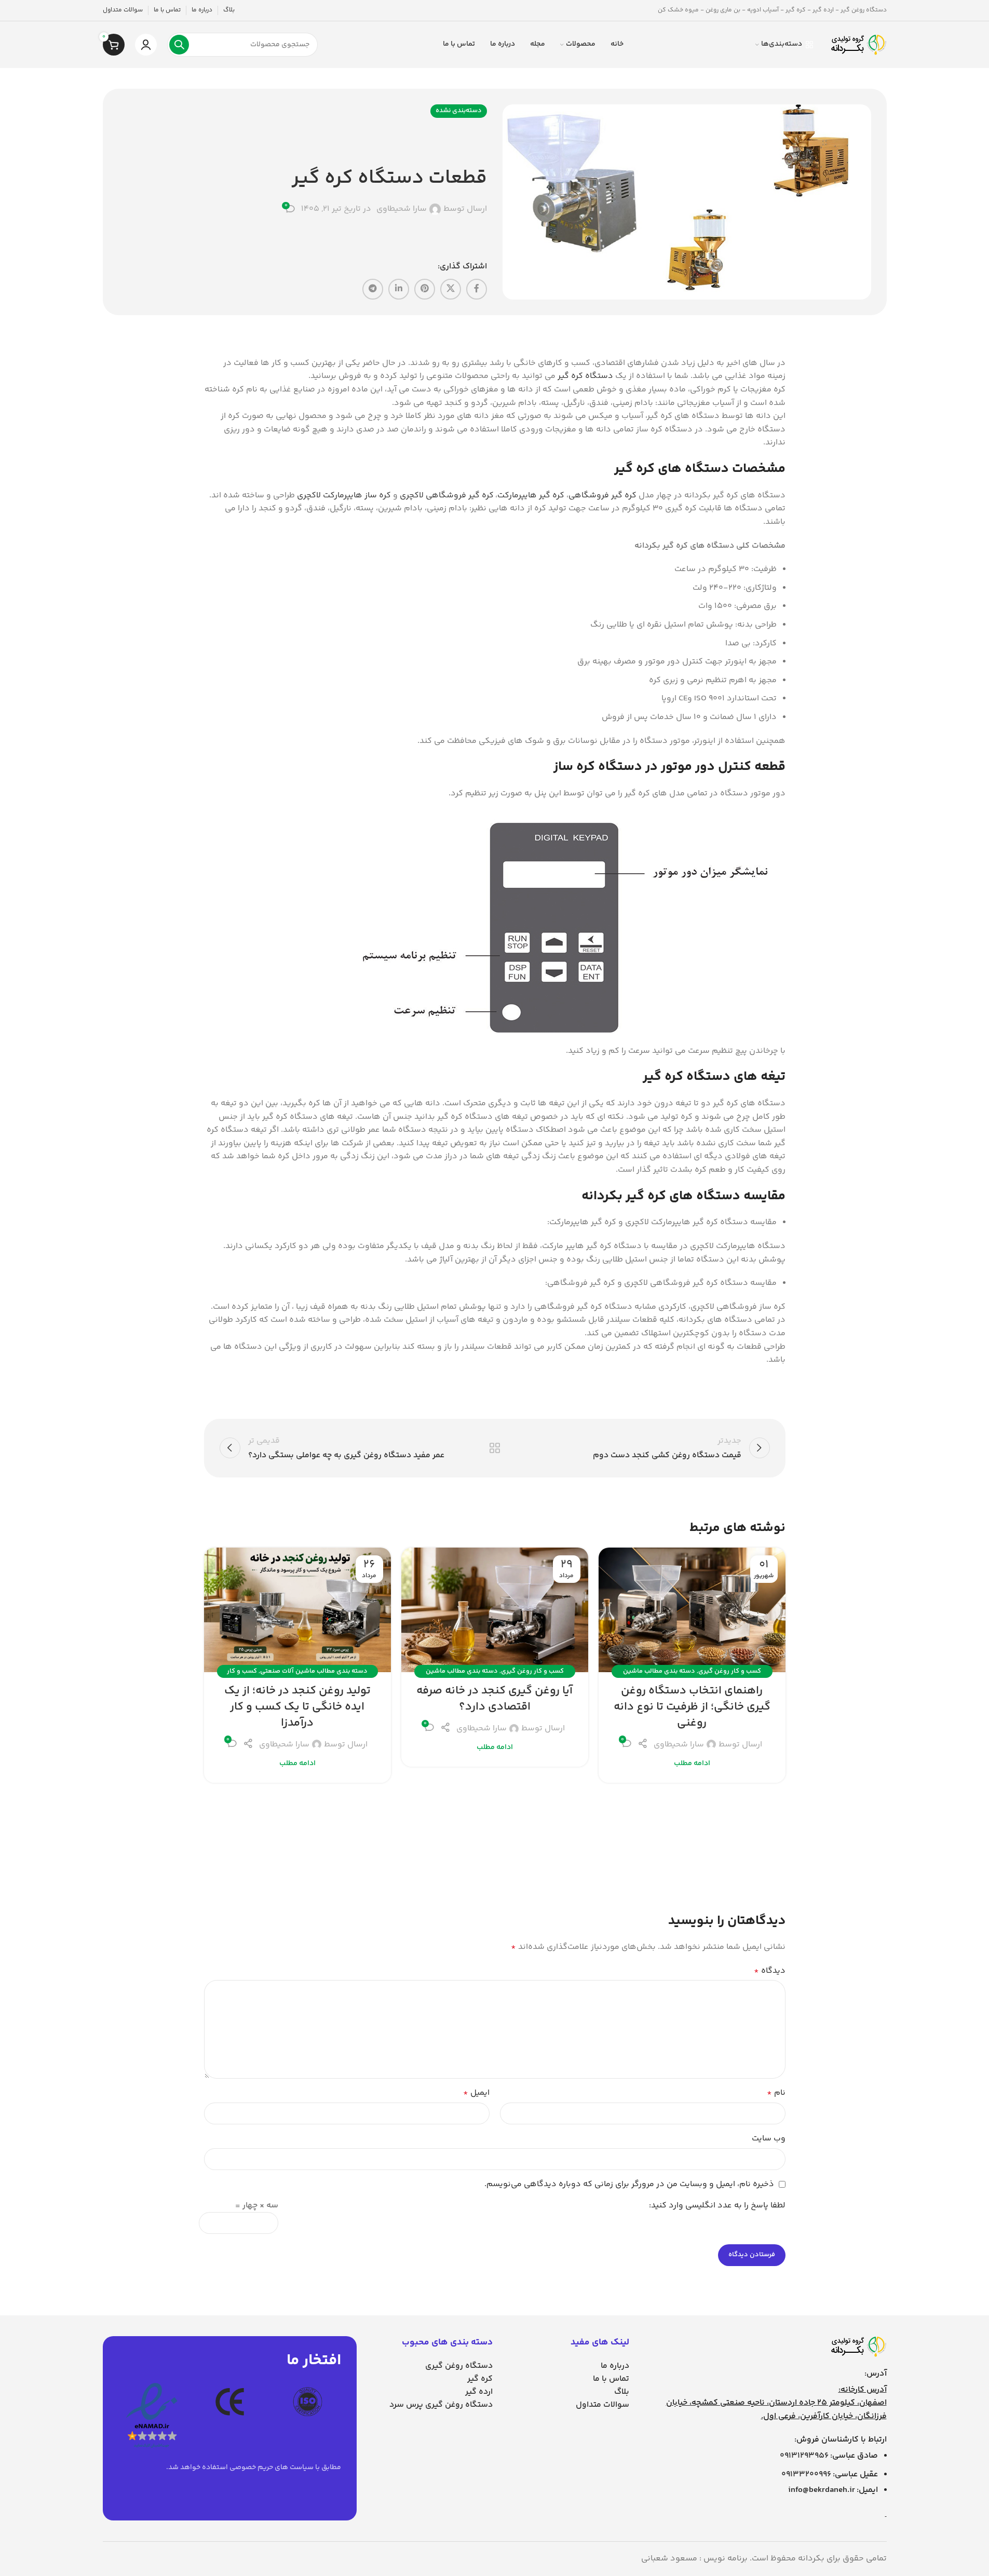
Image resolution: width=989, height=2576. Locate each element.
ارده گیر (479, 2392)
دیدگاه (770, 1971)
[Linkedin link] (399, 289)
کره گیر (480, 2379)
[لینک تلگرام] (373, 289)
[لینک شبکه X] (451, 289)
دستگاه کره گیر (585, 376)
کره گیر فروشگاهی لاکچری (447, 496)
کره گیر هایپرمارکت (531, 496)
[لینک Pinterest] (425, 289)
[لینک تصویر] (858, 2347)
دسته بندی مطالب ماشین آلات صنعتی (314, 1671)
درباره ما (615, 2366)
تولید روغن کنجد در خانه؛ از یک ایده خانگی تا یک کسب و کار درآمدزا (297, 1707)
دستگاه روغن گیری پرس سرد (441, 2405)
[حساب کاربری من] (146, 45)
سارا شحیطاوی (402, 209)
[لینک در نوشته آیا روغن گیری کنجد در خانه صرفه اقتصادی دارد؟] (495, 1610)
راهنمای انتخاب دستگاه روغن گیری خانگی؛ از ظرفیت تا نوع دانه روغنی (692, 1707)
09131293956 (804, 2456)
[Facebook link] (477, 289)
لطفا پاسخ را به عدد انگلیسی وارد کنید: (717, 2206)
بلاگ (622, 2392)
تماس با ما (611, 2379)
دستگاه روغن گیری (459, 2366)
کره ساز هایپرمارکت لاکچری (344, 496)
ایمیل (476, 2093)
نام (776, 2093)
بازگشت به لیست (494, 1448)
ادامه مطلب (692, 1764)
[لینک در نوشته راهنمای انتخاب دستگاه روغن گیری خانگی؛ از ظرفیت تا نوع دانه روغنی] (692, 1610)
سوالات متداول (602, 2405)
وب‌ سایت (769, 2139)
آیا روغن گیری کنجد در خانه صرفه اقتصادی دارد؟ (494, 1699)
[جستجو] (179, 45)
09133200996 (806, 2475)
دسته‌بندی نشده (459, 111)
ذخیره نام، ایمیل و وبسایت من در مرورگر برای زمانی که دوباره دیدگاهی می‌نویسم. (629, 2184)
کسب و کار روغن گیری (730, 1671)
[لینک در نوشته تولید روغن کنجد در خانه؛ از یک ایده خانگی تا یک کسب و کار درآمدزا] (297, 1610)
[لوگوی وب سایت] (858, 45)
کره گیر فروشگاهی (602, 496)
